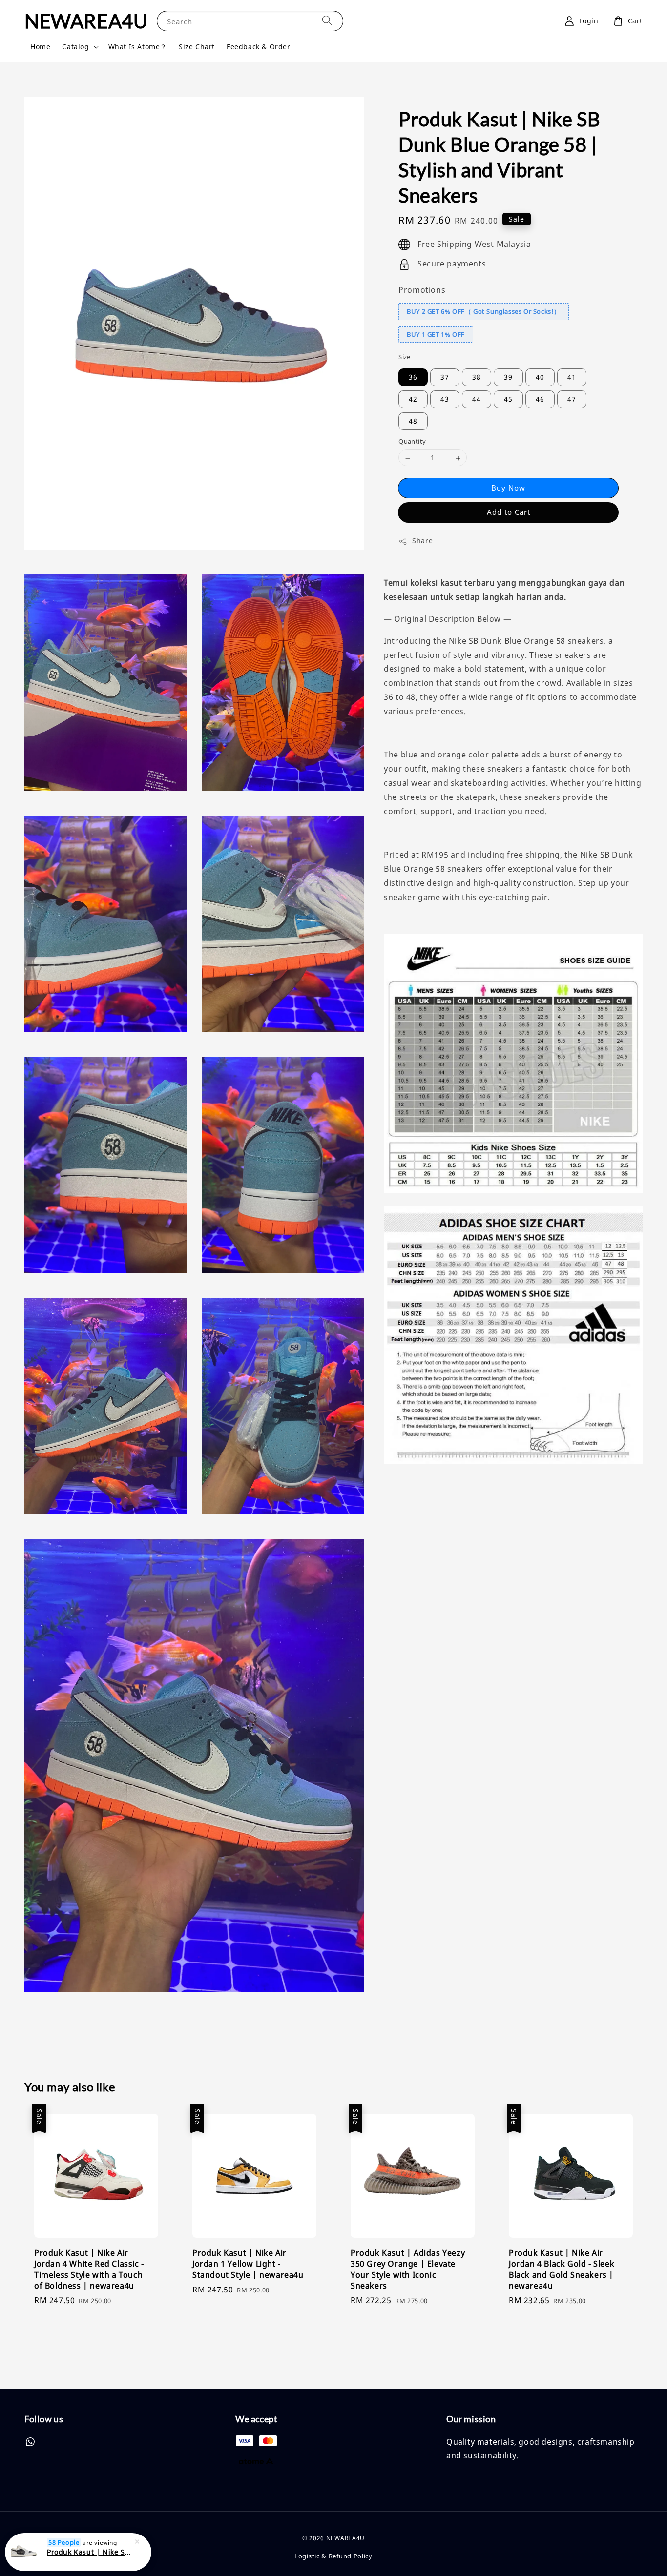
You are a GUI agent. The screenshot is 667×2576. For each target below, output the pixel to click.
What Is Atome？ (138, 47)
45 (508, 399)
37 (445, 378)
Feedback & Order (259, 47)
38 (477, 378)
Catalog (75, 47)
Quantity (412, 442)
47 (572, 399)
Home (40, 47)
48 (413, 421)
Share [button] (422, 541)
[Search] (327, 21)
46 (540, 399)
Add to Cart (509, 512)
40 (540, 378)
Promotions (422, 290)
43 (445, 399)
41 (572, 378)
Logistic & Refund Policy (333, 2556)
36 (413, 378)
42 (413, 399)
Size (405, 357)
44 (477, 399)
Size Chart (197, 47)
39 (508, 378)
